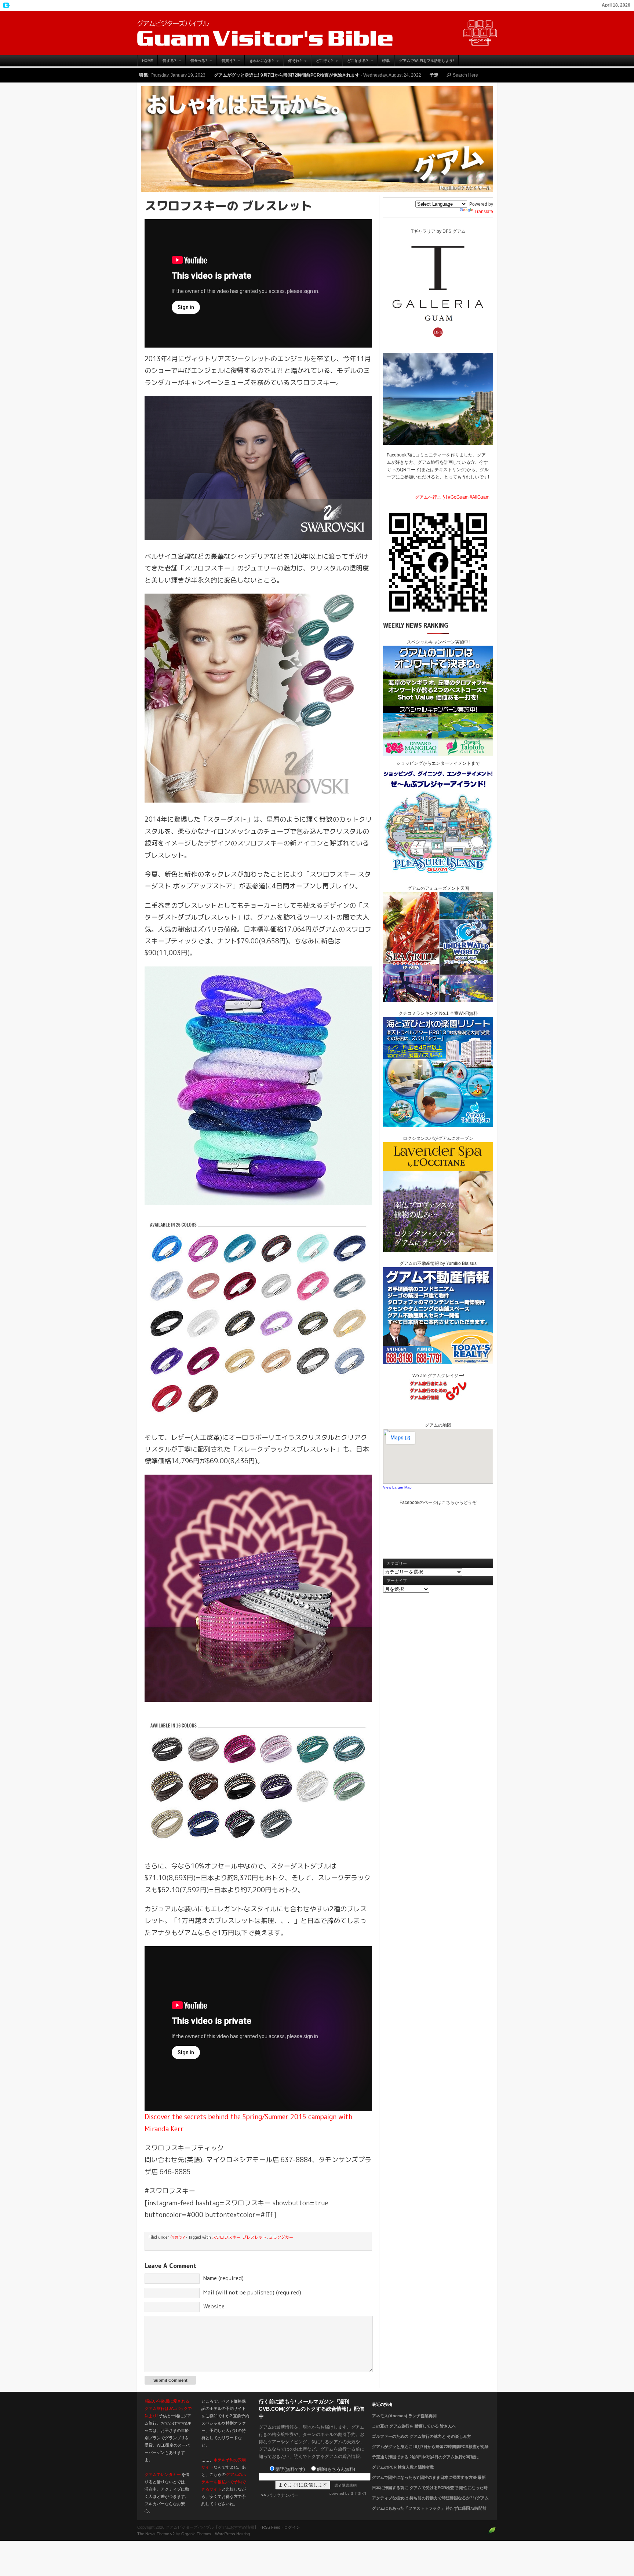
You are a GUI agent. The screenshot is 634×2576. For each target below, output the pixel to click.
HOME (147, 61)
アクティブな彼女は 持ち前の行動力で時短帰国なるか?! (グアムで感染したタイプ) (430, 2502)
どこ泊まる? (355, 63)
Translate (484, 212)
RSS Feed (271, 2527)
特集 (386, 61)
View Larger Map (397, 1487)
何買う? (226, 63)
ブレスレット (255, 2237)
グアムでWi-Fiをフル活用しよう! (427, 61)
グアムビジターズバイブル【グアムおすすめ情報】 (317, 33)
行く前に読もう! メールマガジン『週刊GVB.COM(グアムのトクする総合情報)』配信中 (311, 2409)
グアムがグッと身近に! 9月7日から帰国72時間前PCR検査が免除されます (430, 2451)
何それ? (292, 63)
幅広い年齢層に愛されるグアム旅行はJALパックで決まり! (168, 2408)
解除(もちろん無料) (336, 2469)
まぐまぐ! (358, 2493)
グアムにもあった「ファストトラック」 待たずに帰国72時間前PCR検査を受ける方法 (429, 2513)
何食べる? (197, 63)
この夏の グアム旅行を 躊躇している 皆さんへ (414, 2426)
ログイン (292, 2527)
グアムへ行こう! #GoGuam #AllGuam (452, 497)
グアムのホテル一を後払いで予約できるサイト (224, 2482)
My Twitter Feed (6, 5)
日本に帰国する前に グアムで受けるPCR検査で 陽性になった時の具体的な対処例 (430, 2492)
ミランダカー (281, 2237)
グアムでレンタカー (163, 2474)
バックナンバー (283, 2495)
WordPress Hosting (232, 2534)
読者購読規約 (346, 2485)
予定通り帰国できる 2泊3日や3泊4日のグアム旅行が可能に (325, 75)
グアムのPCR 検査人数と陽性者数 (403, 2467)
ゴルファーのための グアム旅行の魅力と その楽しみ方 (422, 2436)
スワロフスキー (226, 2237)
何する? (167, 63)
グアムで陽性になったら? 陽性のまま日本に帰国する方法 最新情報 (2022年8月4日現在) (429, 2482)
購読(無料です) (290, 2469)
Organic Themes (196, 2534)
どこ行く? (322, 63)
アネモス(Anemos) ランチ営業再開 (404, 2416)
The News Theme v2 (156, 2534)
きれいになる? (259, 63)
